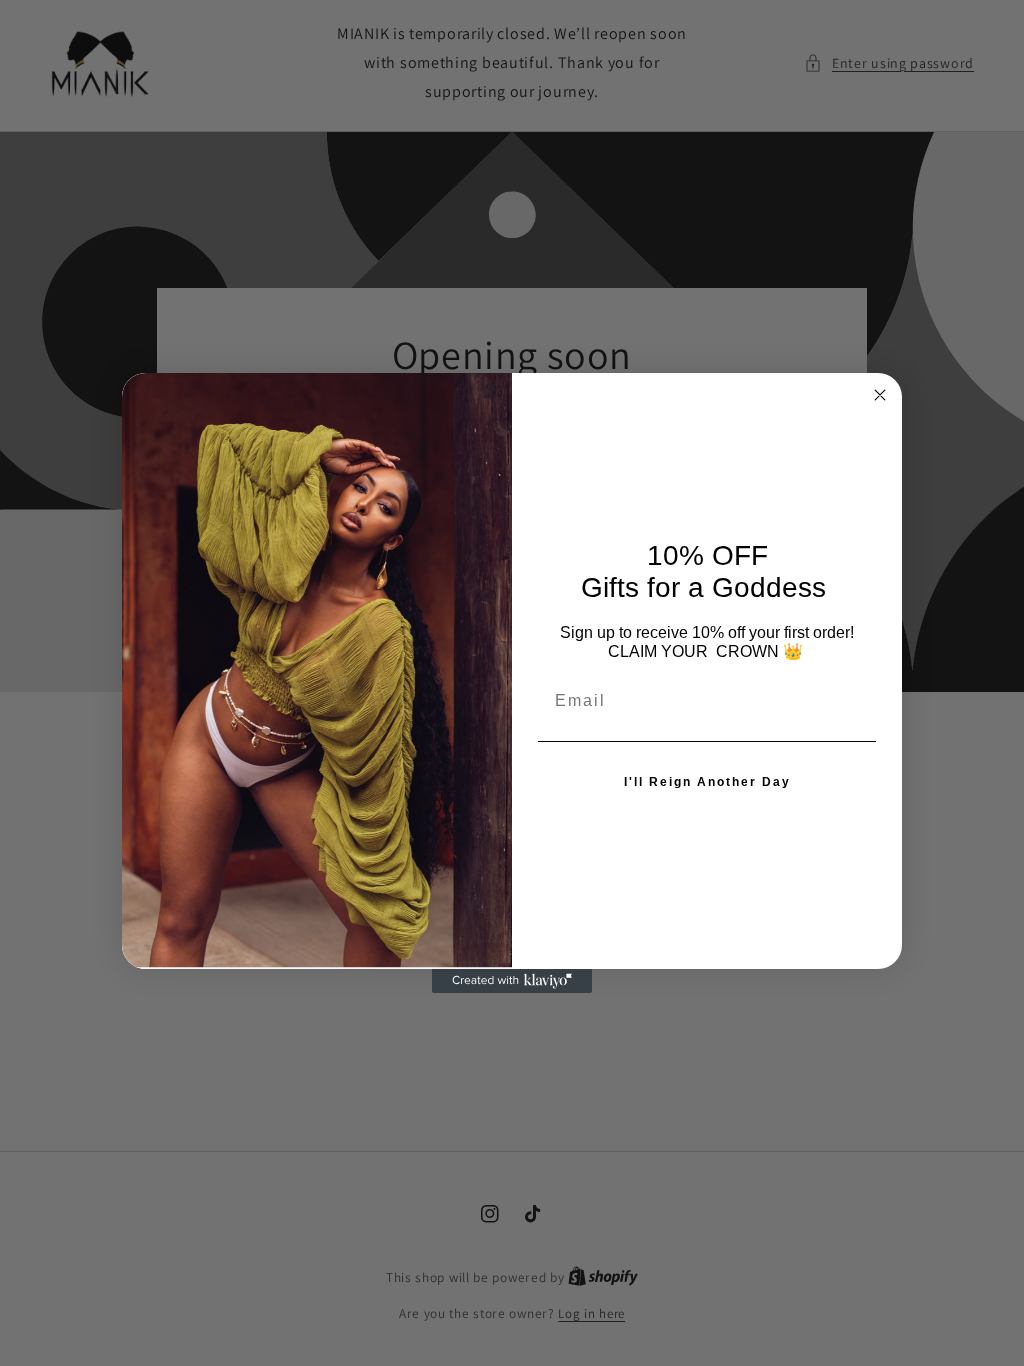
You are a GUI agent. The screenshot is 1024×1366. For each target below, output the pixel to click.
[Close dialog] (880, 395)
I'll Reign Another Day (707, 782)
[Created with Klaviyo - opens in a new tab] (512, 981)
